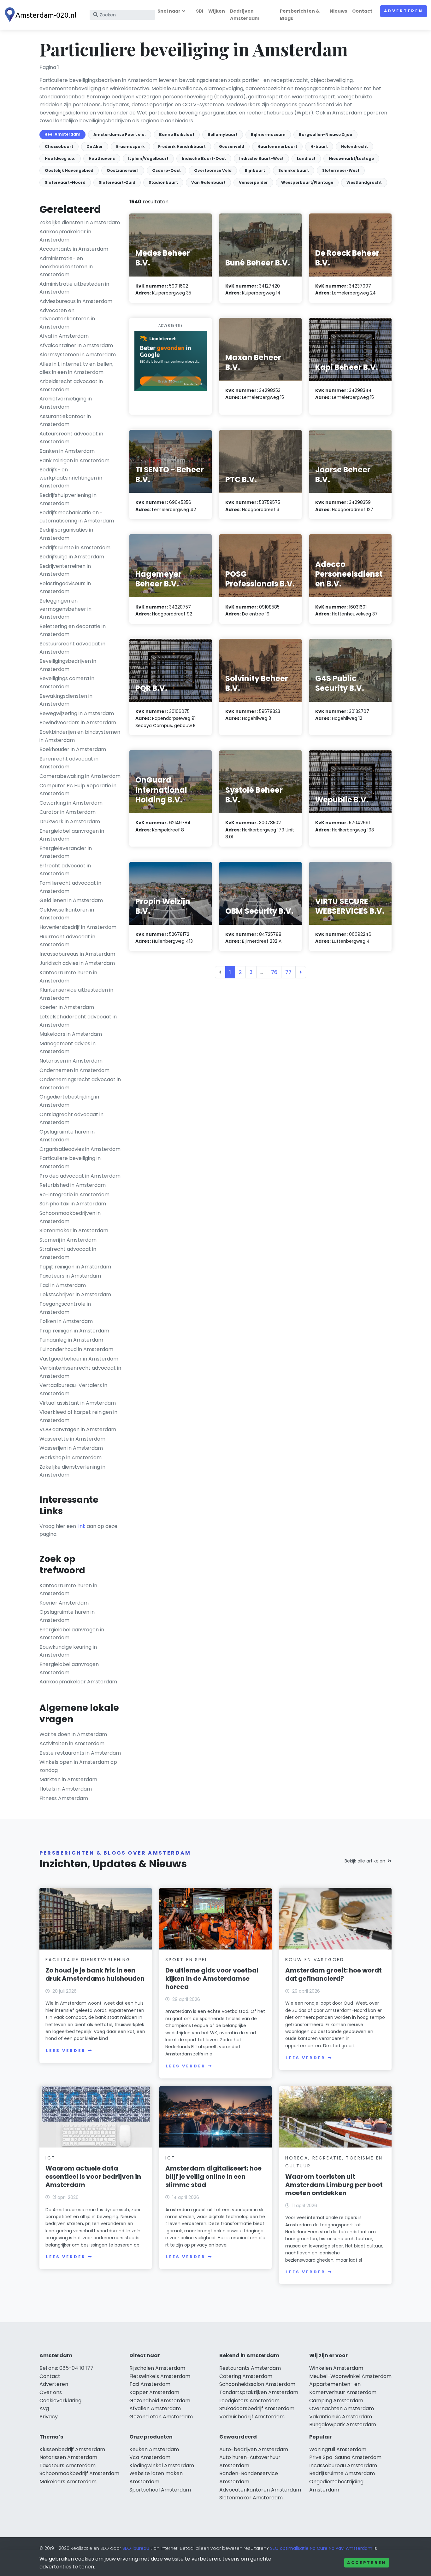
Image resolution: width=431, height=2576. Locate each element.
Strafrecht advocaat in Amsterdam (68, 1253)
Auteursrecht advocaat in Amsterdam (71, 438)
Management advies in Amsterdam (68, 1048)
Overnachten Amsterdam (342, 2408)
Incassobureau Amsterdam (343, 2465)
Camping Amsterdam (336, 2401)
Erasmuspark (130, 146)
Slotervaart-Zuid (117, 182)
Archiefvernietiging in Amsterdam (66, 403)
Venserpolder (253, 182)
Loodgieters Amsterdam (249, 2401)
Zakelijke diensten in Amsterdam (80, 222)
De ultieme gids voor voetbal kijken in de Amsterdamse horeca (212, 1979)
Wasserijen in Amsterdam (71, 1448)
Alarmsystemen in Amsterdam (78, 355)
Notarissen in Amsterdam (71, 1061)
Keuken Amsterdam (154, 2449)
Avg (44, 2408)
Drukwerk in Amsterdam (70, 822)
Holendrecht (354, 146)
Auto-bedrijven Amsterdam (254, 2449)
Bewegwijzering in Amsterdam (77, 713)
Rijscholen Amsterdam (157, 2368)
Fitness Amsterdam (64, 1798)
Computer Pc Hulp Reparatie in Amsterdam (78, 790)
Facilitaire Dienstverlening (88, 1960)
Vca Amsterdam (150, 2457)
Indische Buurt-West (261, 158)
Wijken (217, 11)
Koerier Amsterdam (64, 1603)
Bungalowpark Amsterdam (343, 2424)
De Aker (95, 146)
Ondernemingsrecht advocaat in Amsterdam (80, 1084)
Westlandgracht (364, 182)
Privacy (49, 2417)
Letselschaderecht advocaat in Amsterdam (78, 1021)
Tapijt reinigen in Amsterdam (75, 1267)
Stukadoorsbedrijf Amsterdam (257, 2408)
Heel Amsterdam (62, 134)
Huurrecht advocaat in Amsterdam (67, 941)
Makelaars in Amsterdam (71, 1034)
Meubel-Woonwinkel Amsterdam (350, 2376)
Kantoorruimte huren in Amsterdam (68, 977)
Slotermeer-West (341, 170)
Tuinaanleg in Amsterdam (71, 1340)
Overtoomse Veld (213, 170)
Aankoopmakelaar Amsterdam (78, 1682)
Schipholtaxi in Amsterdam (73, 1204)
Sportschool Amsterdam (160, 2490)
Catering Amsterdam (246, 2376)
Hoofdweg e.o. (60, 158)
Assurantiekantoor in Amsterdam (65, 420)
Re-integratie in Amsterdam (74, 1195)
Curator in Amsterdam (68, 812)
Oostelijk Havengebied (69, 170)
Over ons (51, 2392)
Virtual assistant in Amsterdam (78, 1403)
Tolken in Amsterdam (66, 1321)
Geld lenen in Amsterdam (71, 900)
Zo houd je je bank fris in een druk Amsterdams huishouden (95, 1974)
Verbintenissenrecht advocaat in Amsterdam (80, 1372)
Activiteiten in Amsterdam (72, 1743)
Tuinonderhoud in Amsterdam (76, 1349)
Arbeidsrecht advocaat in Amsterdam (71, 385)
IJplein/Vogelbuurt (148, 158)
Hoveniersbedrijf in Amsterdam (78, 927)
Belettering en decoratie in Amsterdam (73, 630)
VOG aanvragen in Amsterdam (78, 1429)
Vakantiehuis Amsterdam (341, 2417)
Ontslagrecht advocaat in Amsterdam (71, 1119)
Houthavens (102, 158)
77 (288, 972)
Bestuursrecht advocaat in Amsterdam (72, 648)
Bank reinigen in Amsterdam (74, 460)
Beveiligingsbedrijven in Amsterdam (68, 665)
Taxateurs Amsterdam (68, 2465)
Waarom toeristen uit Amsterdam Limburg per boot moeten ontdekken (334, 2185)
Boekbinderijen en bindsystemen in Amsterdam (80, 736)
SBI (200, 11)
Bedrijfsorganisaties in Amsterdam (66, 534)
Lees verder (66, 2051)
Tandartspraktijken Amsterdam (259, 2392)
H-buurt (319, 146)
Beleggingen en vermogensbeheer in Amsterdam (65, 609)
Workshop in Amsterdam (71, 1457)
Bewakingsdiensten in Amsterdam (66, 700)
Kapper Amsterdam (154, 2392)
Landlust (306, 158)
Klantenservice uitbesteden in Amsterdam (76, 994)
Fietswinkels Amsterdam (160, 2376)
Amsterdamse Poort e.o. (120, 134)
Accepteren (367, 2563)
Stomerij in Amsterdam (68, 1240)
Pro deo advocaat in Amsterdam (80, 1176)
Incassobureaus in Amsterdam (77, 954)
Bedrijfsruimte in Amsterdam (75, 548)
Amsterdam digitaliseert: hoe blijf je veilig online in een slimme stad (213, 2177)
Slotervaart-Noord (65, 182)
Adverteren (404, 11)
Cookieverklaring (60, 2401)
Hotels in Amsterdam (66, 1789)
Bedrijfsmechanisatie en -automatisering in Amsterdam (77, 517)
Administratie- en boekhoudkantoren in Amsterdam (66, 266)
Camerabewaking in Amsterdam (80, 776)
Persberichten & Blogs (300, 15)
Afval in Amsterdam (64, 336)
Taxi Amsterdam (150, 2384)
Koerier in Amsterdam (67, 1007)
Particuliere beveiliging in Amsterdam (70, 1162)
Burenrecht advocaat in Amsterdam (69, 763)
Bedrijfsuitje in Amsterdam (72, 557)
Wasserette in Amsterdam (72, 1439)
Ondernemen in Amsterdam (74, 1070)
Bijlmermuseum (268, 134)
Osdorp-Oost (166, 170)
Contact (362, 11)
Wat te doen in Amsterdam (73, 1734)
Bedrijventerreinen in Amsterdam (65, 570)
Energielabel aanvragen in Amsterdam (72, 835)
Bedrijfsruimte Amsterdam (342, 2473)
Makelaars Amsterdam (68, 2482)
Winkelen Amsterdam (336, 2368)
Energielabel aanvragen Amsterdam (69, 1668)
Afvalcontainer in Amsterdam (76, 345)
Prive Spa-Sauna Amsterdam (345, 2457)
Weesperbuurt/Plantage (307, 182)
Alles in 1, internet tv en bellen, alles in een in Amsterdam (76, 368)
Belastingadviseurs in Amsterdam (65, 588)
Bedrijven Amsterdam (245, 15)
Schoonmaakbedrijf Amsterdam (79, 2473)
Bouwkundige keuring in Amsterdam (68, 1651)
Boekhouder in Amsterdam (73, 749)
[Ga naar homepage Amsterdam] (42, 15)
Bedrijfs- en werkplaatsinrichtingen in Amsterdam (71, 478)
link (81, 1526)
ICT (50, 2158)
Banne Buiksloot (177, 134)
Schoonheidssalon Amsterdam (257, 2384)
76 (274, 972)
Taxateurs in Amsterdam (70, 1276)
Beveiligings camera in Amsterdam (67, 682)
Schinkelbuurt (294, 170)
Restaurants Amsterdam (250, 2368)
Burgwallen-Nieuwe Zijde (325, 134)
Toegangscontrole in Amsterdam (65, 1308)
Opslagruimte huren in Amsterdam (67, 1136)
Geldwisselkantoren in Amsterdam (67, 914)
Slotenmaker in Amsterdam (74, 1230)
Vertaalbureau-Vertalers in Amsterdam (73, 1389)
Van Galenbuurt (208, 182)
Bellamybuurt (223, 134)
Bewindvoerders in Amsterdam (78, 723)
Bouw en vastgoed (315, 1960)
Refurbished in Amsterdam (73, 1185)
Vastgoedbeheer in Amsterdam (79, 1359)
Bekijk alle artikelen (365, 1861)
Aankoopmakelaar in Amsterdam (65, 236)
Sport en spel (186, 1960)
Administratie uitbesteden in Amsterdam (74, 288)
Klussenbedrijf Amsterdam (72, 2449)
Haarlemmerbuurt (277, 146)
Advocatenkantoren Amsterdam (260, 2490)
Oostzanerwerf (123, 170)
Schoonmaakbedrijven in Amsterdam (70, 1217)
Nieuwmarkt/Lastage (351, 158)
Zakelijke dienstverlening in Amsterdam (72, 1471)
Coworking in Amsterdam (71, 803)
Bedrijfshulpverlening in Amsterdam (68, 499)
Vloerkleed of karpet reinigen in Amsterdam (78, 1416)
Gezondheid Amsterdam (160, 2401)
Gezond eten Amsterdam (161, 2417)
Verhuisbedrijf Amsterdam (252, 2417)
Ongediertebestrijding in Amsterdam (69, 1101)
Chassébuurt (59, 146)
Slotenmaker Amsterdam (251, 2498)
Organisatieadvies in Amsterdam (80, 1149)
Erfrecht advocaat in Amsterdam (65, 870)
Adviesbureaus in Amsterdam (76, 301)
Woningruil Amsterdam (338, 2449)
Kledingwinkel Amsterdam (162, 2465)
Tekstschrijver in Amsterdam (75, 1294)
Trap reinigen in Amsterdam (74, 1331)
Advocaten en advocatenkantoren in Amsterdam (67, 318)
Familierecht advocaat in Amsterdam (70, 887)
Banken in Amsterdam (67, 451)
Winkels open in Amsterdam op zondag (78, 1766)
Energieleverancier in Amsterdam (66, 852)
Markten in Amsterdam (68, 1779)
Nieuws (338, 11)
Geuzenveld (232, 146)
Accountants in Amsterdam (74, 249)
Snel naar (169, 11)
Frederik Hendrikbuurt (182, 146)
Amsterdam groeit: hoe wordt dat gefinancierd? (334, 1974)
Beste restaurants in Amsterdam (80, 1753)
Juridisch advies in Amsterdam (77, 963)
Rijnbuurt (255, 170)
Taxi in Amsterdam (63, 1285)
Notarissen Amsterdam (68, 2457)
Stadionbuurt (163, 182)
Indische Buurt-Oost (204, 158)
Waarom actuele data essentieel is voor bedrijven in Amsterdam (93, 2177)
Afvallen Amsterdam (155, 2408)
